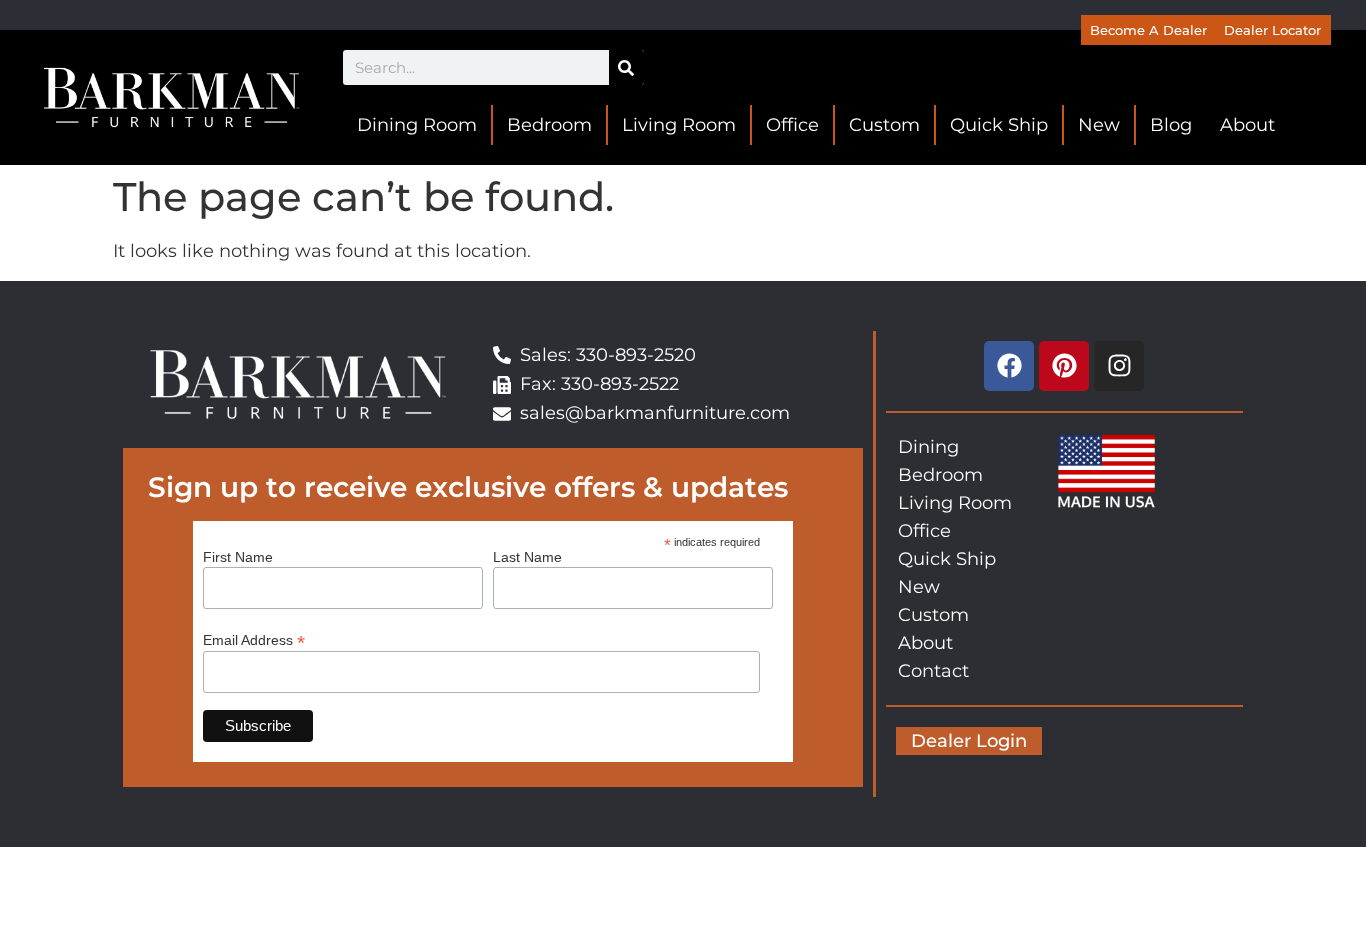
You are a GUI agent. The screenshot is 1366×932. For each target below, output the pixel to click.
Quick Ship (999, 125)
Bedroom (549, 125)
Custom (884, 125)
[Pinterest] (1064, 366)
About (1247, 125)
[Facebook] (1009, 366)
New (1099, 125)
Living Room (679, 125)
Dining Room (417, 125)
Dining (928, 447)
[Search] (626, 67)
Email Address (254, 639)
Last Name (527, 557)
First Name (238, 557)
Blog (1171, 125)
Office (792, 125)
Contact (933, 671)
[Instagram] (1119, 366)
